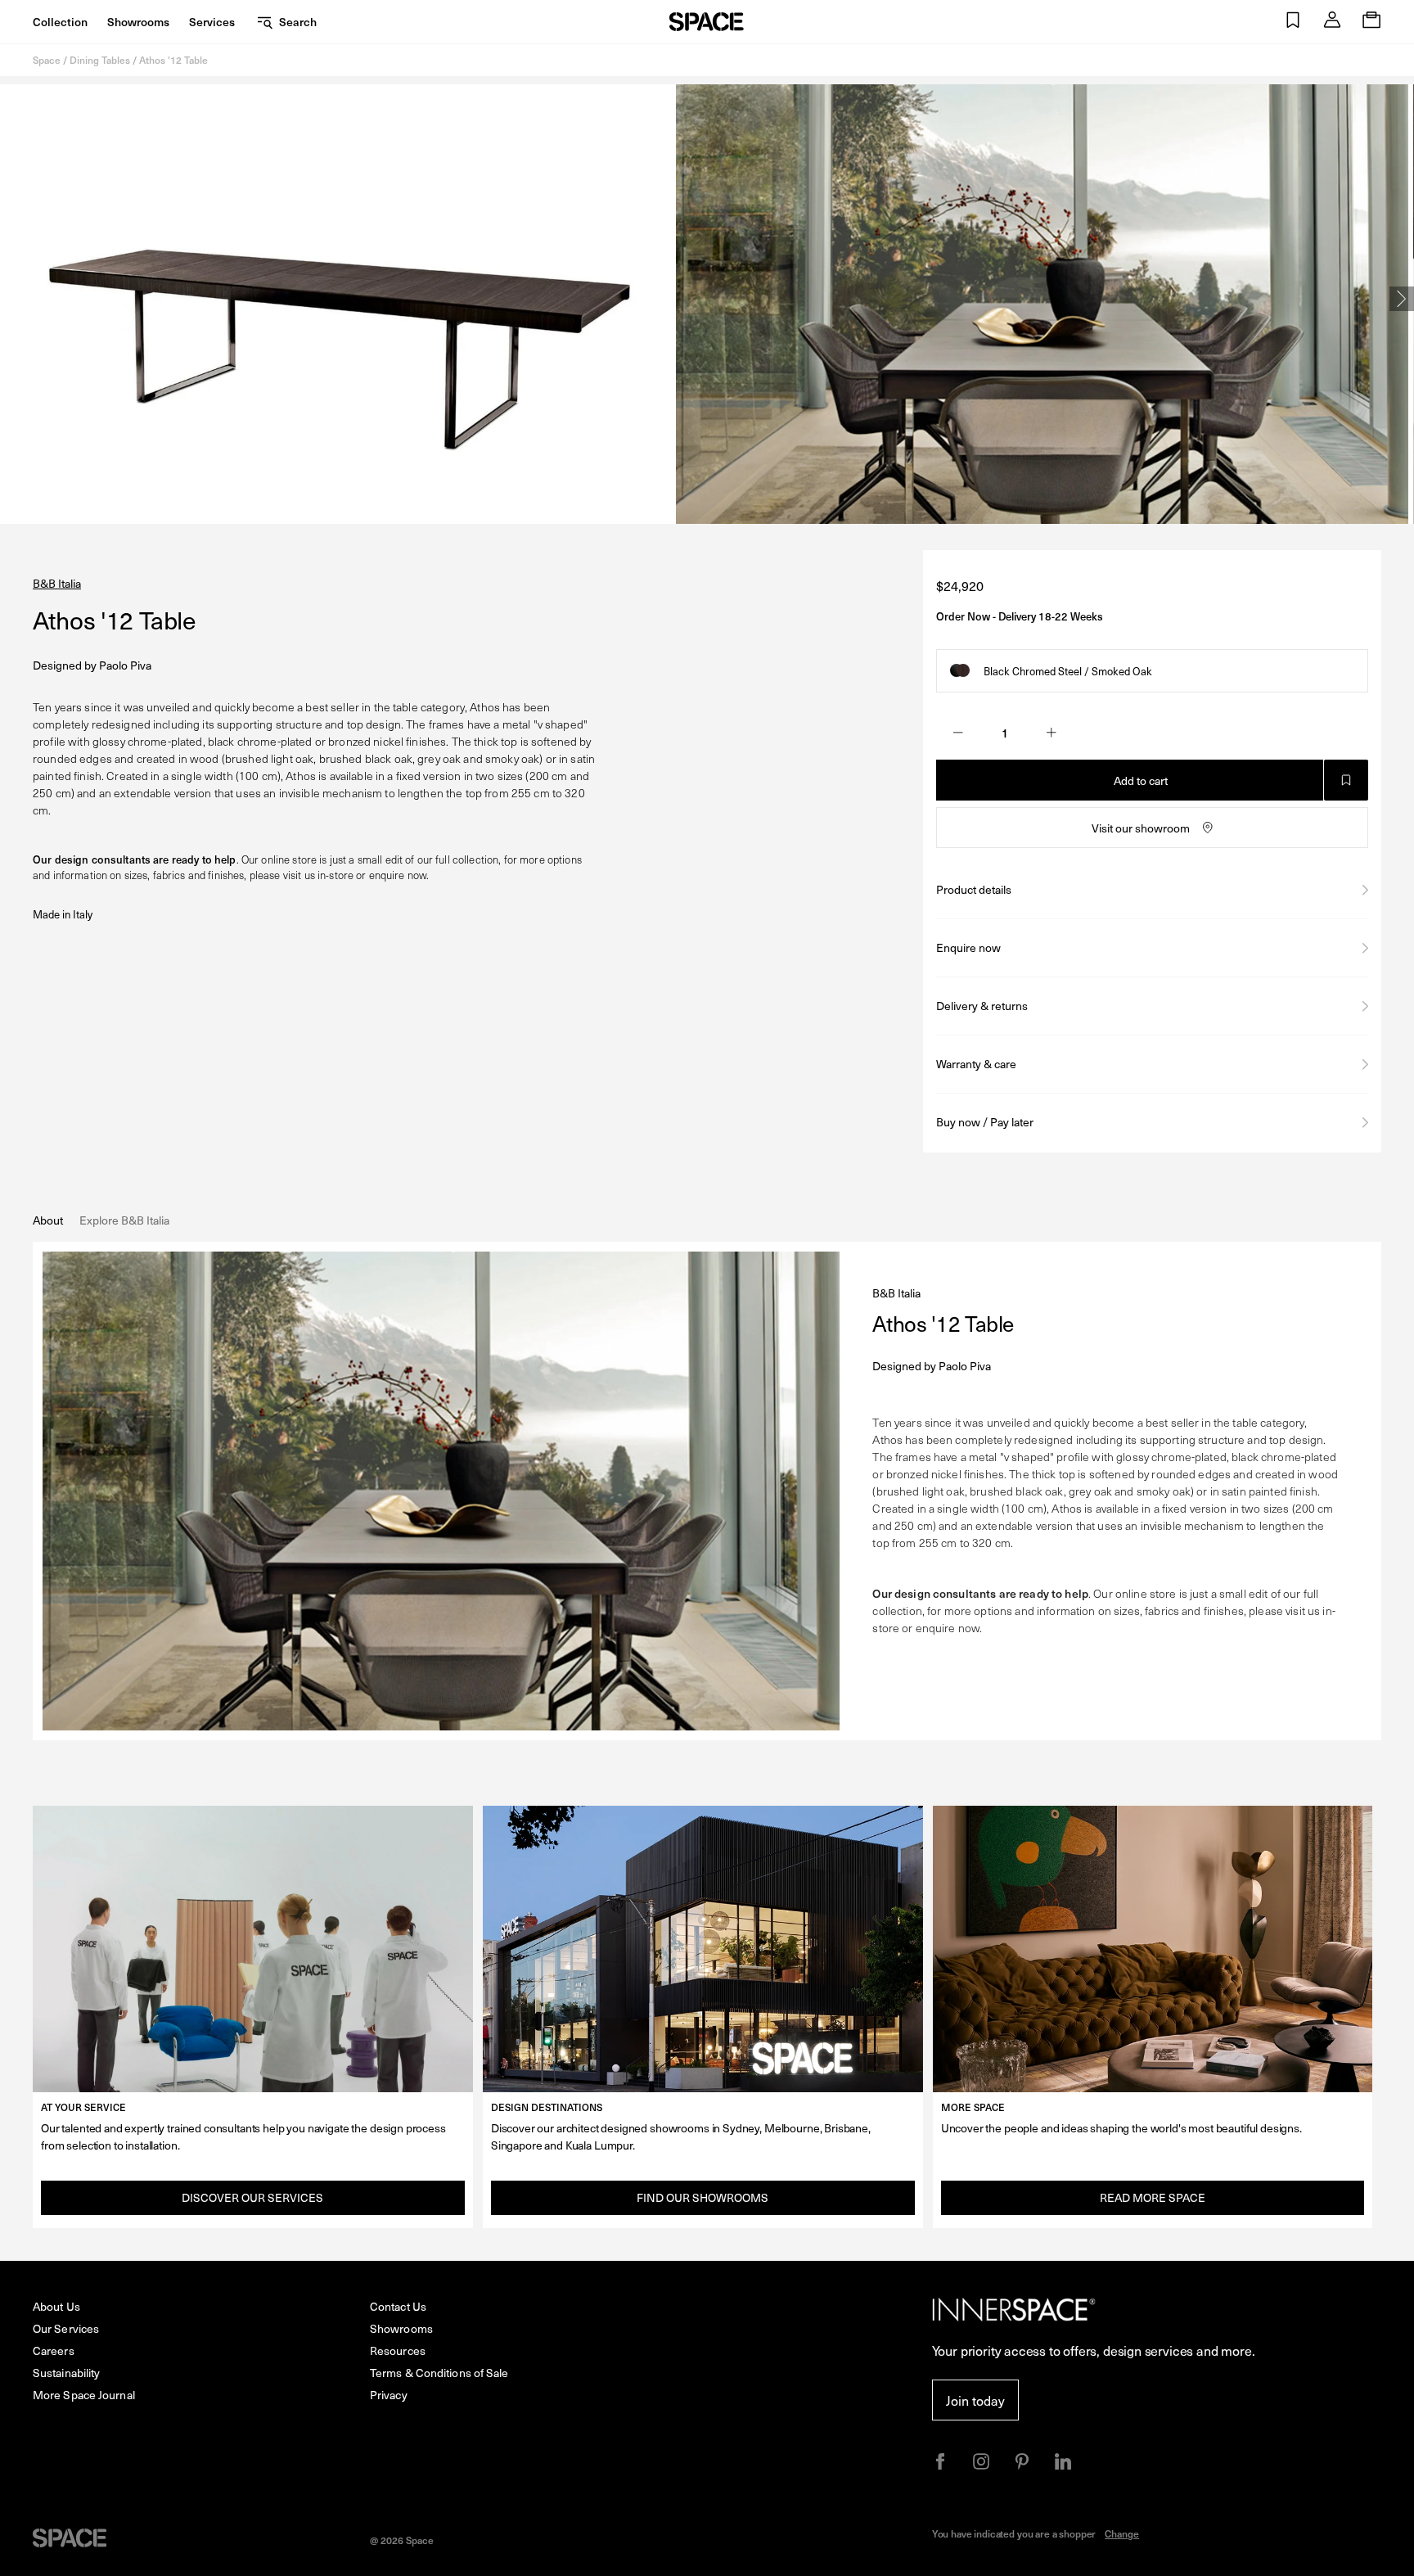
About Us (56, 2306)
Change (1122, 2533)
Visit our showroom (1141, 828)
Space (47, 60)
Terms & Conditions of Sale (439, 2373)
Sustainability (66, 2373)
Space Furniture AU (707, 22)
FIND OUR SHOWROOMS (702, 2197)
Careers (54, 2350)
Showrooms (138, 22)
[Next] (1402, 299)
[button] (1293, 22)
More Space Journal (84, 2395)
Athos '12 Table (173, 60)
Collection (60, 22)
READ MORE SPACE (1153, 2197)
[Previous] (12, 299)
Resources (398, 2350)
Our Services (66, 2328)
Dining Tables (100, 60)
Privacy (389, 2395)
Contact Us (398, 2306)
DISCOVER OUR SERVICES (252, 2197)
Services (212, 22)
